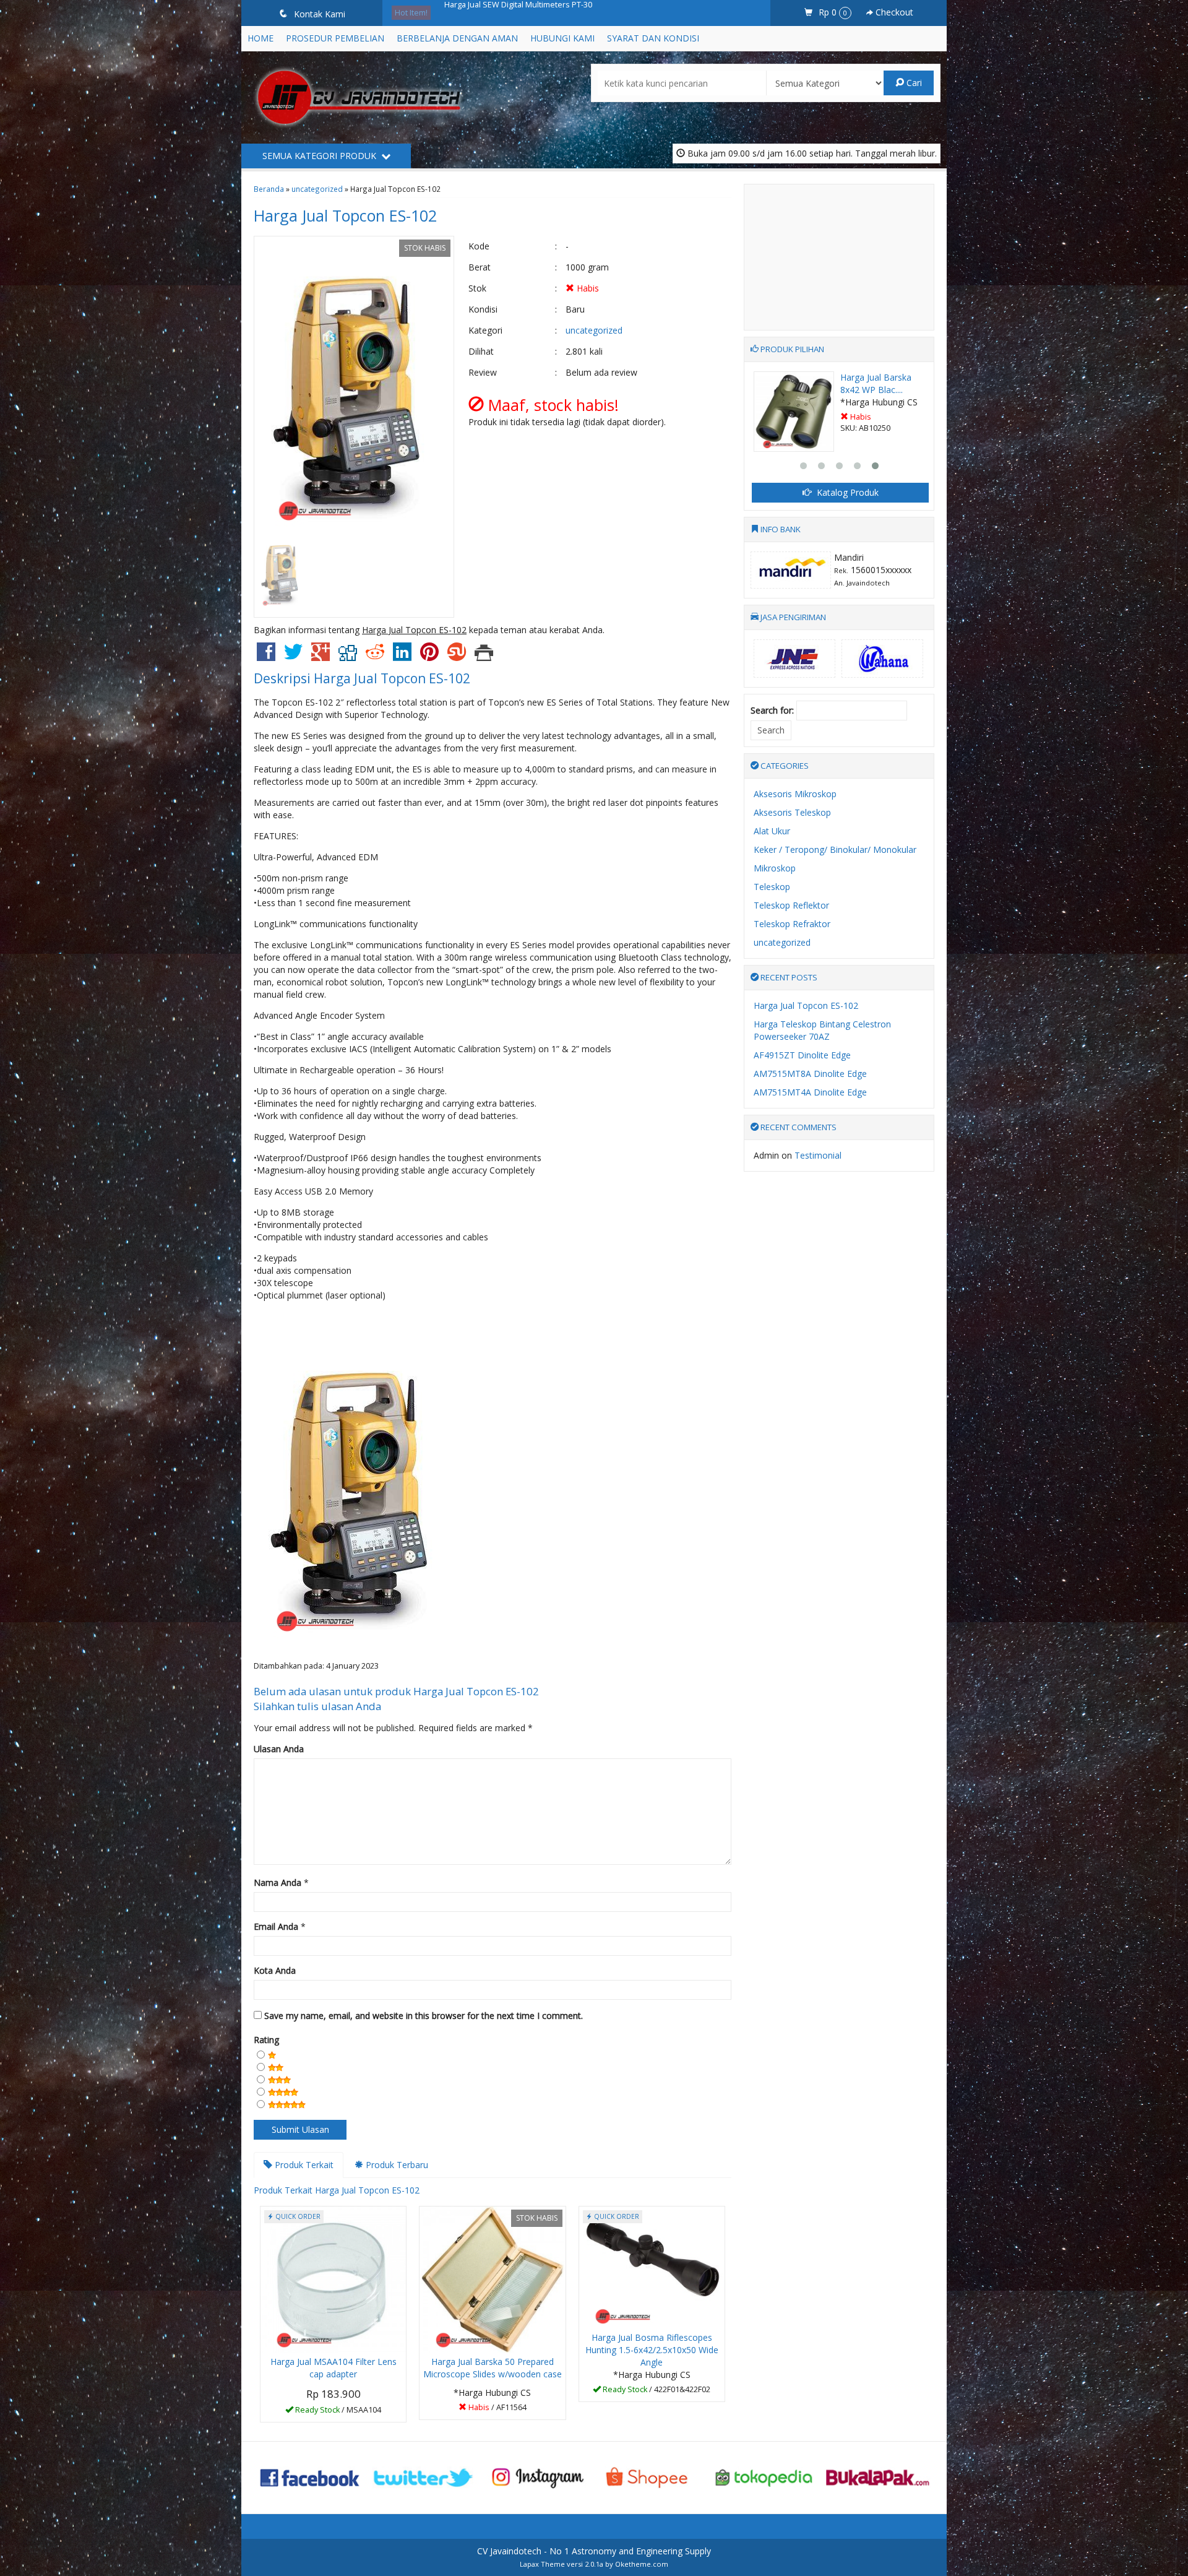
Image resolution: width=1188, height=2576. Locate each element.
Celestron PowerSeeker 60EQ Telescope (520, 12)
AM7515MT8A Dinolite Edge (810, 1074)
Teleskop (772, 887)
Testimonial (818, 1155)
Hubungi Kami (562, 38)
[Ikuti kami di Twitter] (424, 2476)
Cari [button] (913, 83)
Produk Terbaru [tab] (396, 2165)
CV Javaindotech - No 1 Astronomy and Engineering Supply (594, 2551)
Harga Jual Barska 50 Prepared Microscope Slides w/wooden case (493, 2368)
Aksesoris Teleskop (792, 812)
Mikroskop (775, 868)
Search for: (772, 710)
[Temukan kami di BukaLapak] (878, 2476)
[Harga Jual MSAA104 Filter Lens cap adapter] (333, 2279)
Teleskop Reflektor (791, 905)
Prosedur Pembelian (335, 38)
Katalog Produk (846, 492)
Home (260, 38)
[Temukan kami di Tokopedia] (764, 2476)
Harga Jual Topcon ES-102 (345, 215)
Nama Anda (278, 1882)
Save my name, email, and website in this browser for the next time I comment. (424, 2016)
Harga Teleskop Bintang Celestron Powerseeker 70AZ (822, 1030)
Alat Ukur (772, 831)
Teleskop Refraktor (792, 924)
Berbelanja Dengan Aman (457, 38)
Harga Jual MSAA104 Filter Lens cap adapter (334, 2368)
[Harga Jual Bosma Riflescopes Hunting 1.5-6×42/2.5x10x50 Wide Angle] (652, 2266)
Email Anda (276, 1926)
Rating (266, 2040)
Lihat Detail (338, 2412)
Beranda (269, 189)
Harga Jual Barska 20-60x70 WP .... (876, 383)
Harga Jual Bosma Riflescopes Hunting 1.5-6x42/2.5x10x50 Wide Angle (652, 2350)
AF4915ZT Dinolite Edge (802, 1055)
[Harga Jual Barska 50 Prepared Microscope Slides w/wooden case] (492, 2279)
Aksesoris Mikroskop (795, 794)
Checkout (893, 12)
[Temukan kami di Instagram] (537, 2476)
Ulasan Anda (279, 1749)
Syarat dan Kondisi (653, 38)
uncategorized (317, 189)
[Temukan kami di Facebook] (310, 2476)
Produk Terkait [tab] (303, 2165)
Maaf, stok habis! (497, 2409)
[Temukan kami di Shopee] (651, 2476)
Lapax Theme (542, 2564)
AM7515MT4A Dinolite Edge (810, 1092)
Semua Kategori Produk (321, 156)
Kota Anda (275, 1970)
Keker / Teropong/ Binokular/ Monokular (835, 849)
